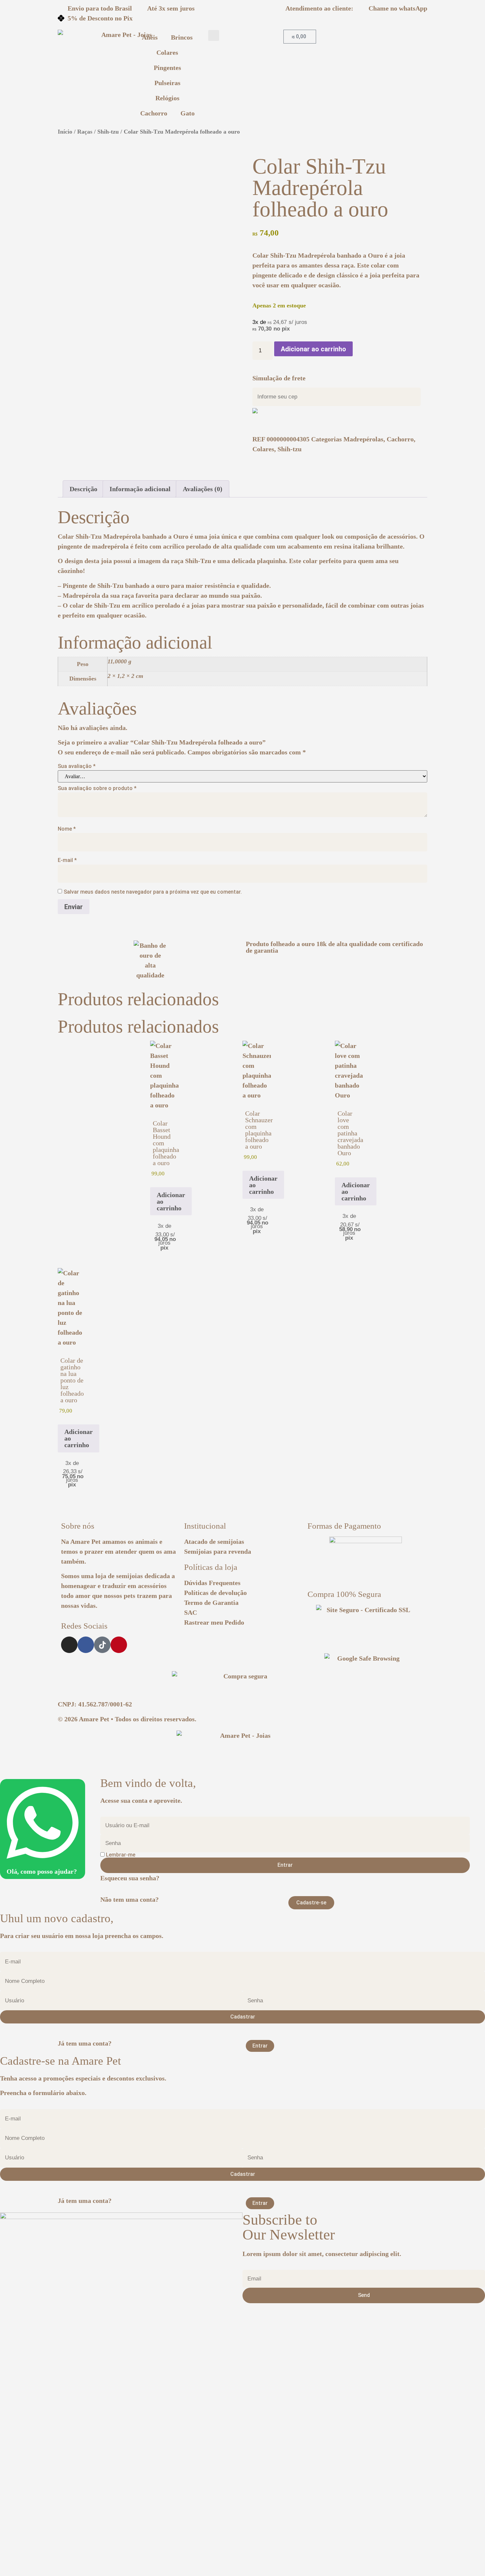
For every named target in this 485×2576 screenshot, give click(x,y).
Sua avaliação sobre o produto (97, 788)
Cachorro (154, 113)
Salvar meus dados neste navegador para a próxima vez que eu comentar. (153, 892)
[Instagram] (69, 1645)
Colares (167, 52)
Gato (188, 113)
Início (65, 132)
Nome (67, 829)
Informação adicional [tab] (140, 489)
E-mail (67, 860)
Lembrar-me (120, 1855)
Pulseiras (167, 83)
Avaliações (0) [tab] (203, 489)
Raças (85, 132)
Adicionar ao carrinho (313, 349)
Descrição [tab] (83, 489)
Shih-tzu (108, 132)
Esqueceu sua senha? (130, 1878)
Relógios (167, 98)
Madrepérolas (363, 439)
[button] (214, 35)
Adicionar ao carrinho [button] (171, 1201)
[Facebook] (86, 1645)
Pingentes (167, 68)
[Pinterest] (119, 1645)
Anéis (150, 37)
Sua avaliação (77, 766)
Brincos (182, 37)
